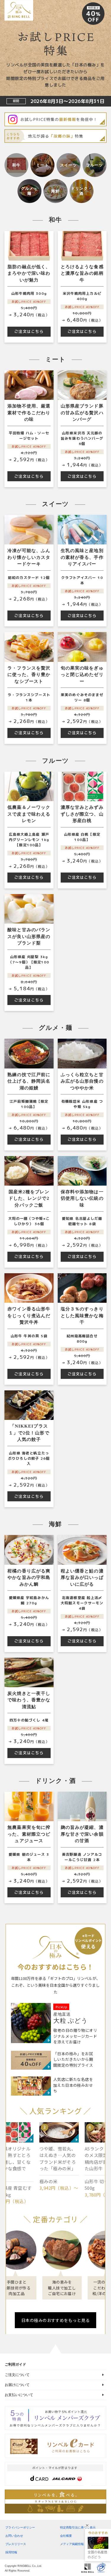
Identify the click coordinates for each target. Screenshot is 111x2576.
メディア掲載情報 (72, 2544)
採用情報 (11, 2552)
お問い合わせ (14, 2536)
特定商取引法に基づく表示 (78, 2527)
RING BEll (88, 2568)
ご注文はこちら (29, 331)
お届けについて (17, 2385)
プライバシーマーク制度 (101, 2568)
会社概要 (66, 2536)
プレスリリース (16, 2544)
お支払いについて (19, 2395)
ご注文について (17, 2375)
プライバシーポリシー (20, 2527)
